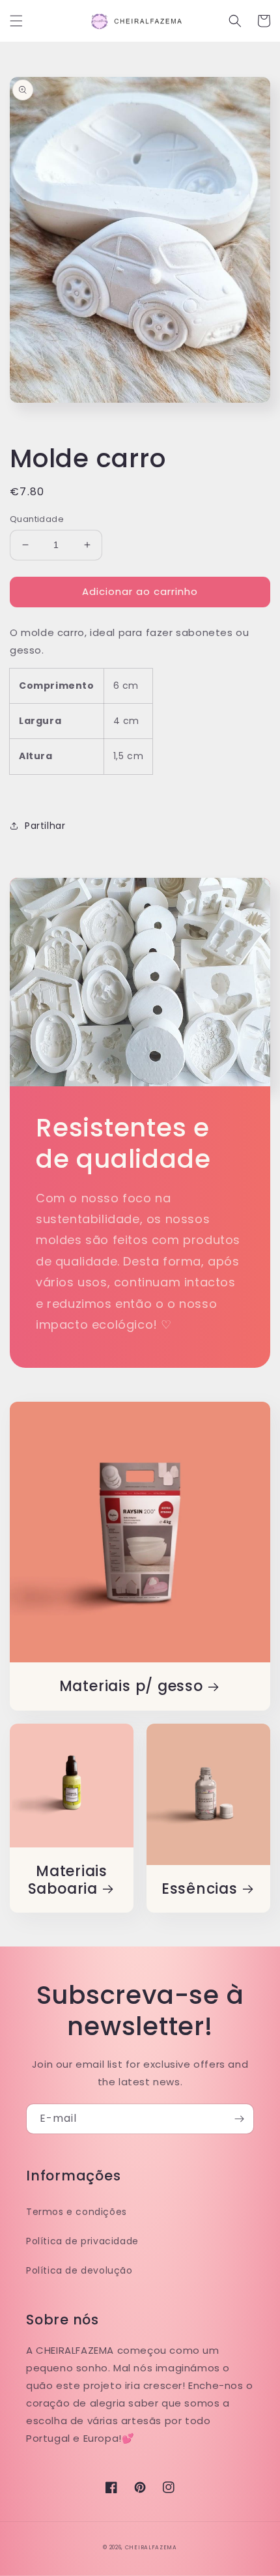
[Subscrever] (239, 2119)
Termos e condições (77, 2212)
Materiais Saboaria (68, 1880)
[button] (16, 21)
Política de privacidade (82, 2241)
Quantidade (37, 519)
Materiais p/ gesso (131, 1686)
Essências (200, 1889)
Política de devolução (79, 2270)
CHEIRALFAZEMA (151, 2547)
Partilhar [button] (45, 826)
